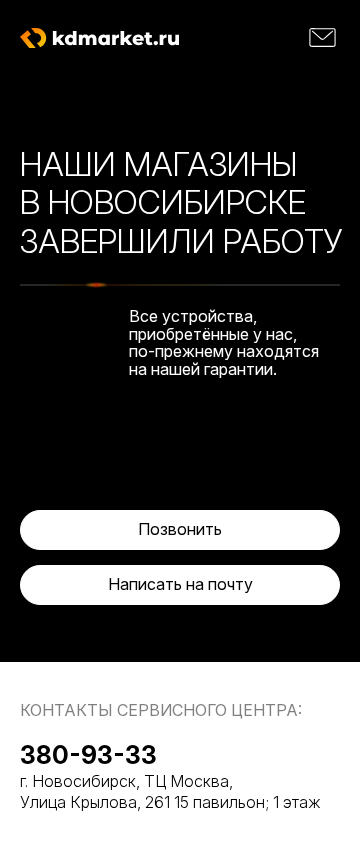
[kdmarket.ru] (99, 38)
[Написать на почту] (322, 37)
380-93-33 (88, 755)
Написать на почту (180, 584)
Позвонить (180, 529)
